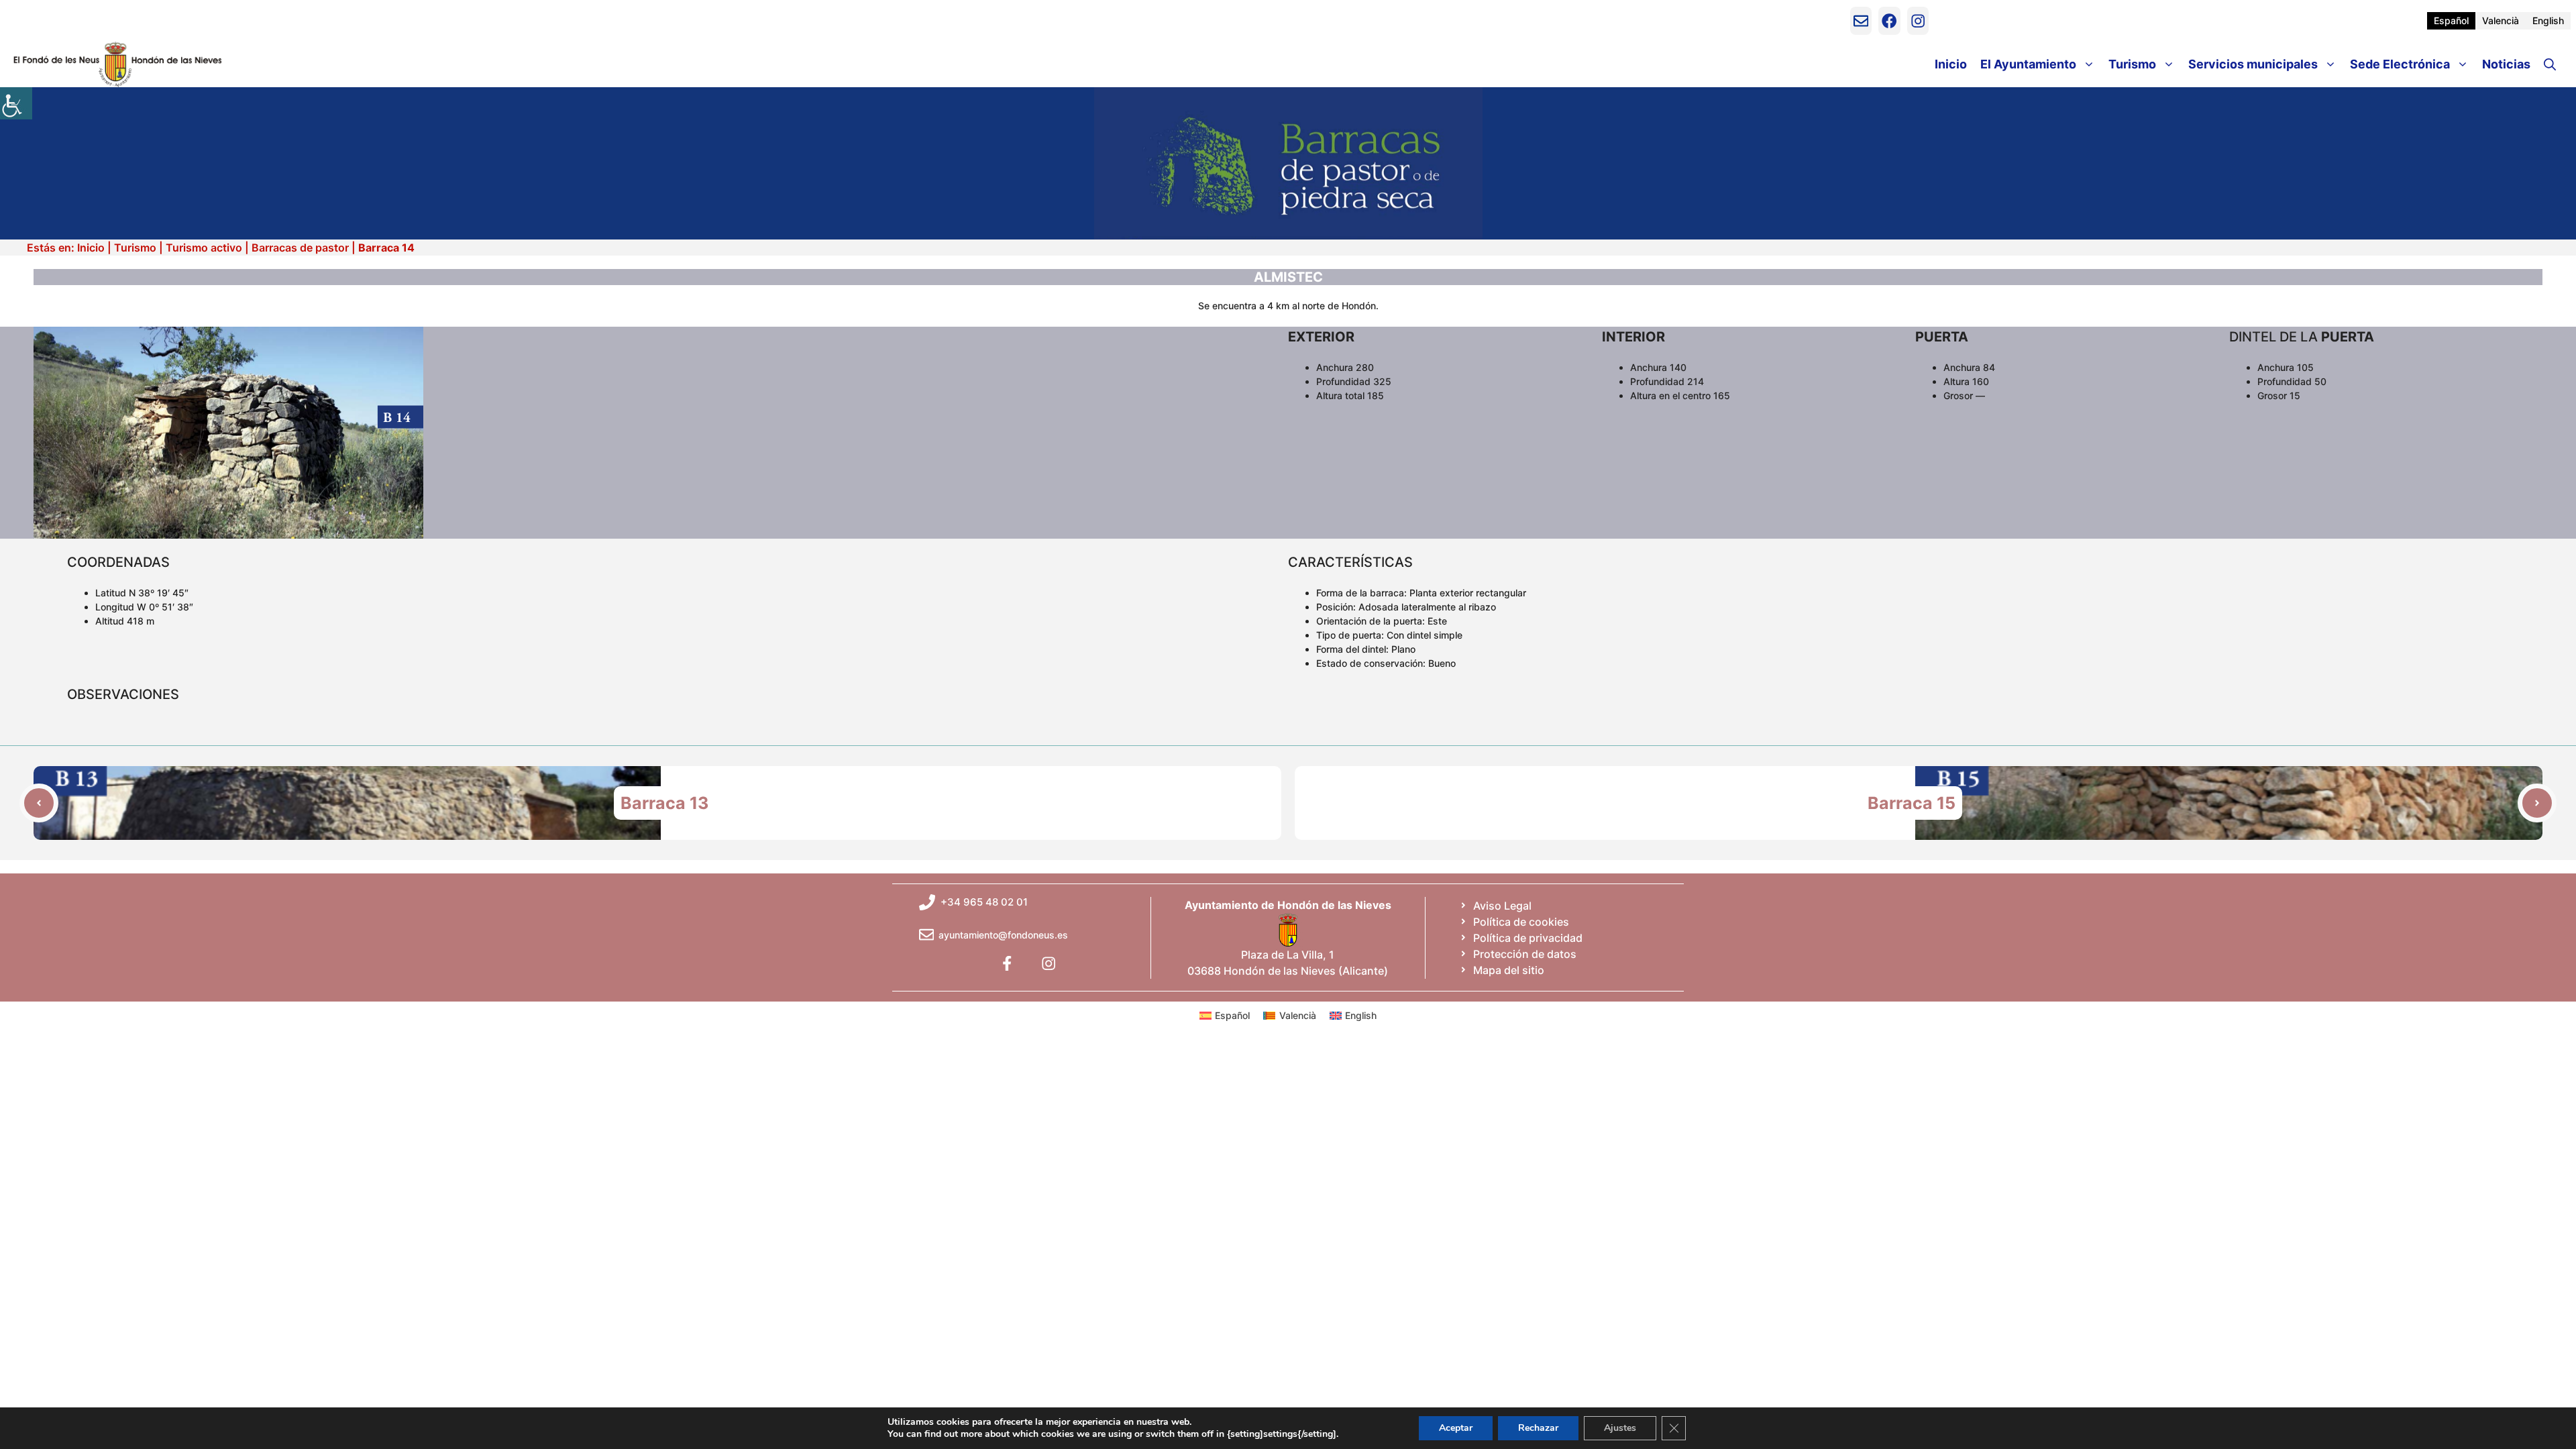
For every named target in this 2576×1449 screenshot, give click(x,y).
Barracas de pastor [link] (300, 248)
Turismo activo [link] (204, 248)
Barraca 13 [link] (664, 803)
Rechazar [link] (1538, 1428)
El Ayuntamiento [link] (2028, 64)
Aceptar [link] (1456, 1428)
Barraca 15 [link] (1912, 803)
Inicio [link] (1951, 64)
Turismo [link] (2132, 64)
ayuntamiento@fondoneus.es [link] (1003, 935)
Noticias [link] (2506, 64)
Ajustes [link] (1620, 1428)
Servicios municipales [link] (2253, 64)
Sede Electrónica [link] (2400, 64)
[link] (16, 103)
